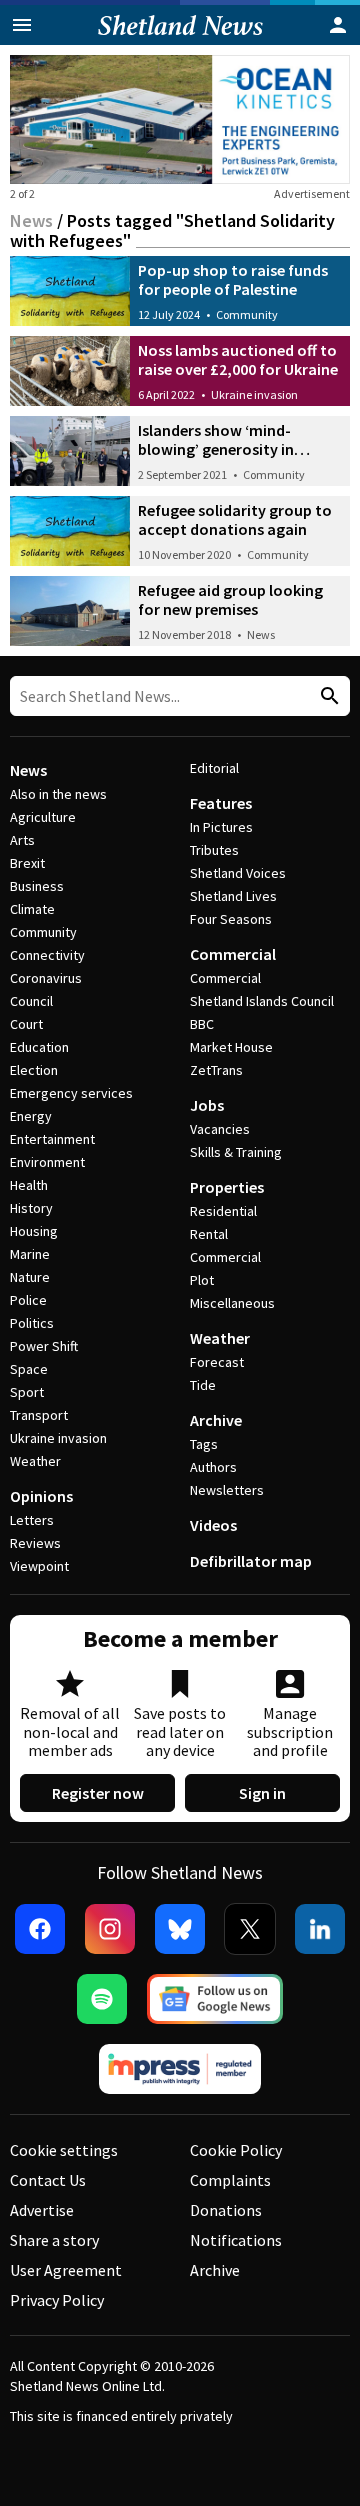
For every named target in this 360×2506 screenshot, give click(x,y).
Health (29, 1185)
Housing (34, 1231)
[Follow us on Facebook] (40, 1929)
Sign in (262, 1793)
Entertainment (52, 1139)
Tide (203, 1385)
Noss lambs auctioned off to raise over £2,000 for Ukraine (238, 359)
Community (247, 314)
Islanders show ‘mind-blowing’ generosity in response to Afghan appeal (232, 449)
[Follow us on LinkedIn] (320, 1929)
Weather (35, 1461)
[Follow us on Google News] (215, 1999)
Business (37, 886)
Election (34, 1070)
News (31, 220)
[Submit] (327, 696)
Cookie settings (64, 2150)
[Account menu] (338, 25)
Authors (213, 1467)
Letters (32, 1520)
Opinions (41, 1496)
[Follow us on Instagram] (110, 1929)
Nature (30, 1277)
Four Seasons (231, 919)
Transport (39, 1415)
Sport (27, 1392)
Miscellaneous (232, 1303)
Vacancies (220, 1129)
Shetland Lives (233, 896)
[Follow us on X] (250, 1929)
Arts (22, 840)
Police (28, 1300)
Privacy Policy (57, 2300)
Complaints (230, 2180)
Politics (32, 1323)
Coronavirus (46, 978)
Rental (209, 1234)
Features (221, 803)
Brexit (27, 863)
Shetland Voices (238, 873)
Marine (30, 1254)
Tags (204, 1444)
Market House (231, 1047)
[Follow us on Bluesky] (180, 1929)
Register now (98, 1793)
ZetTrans (216, 1070)
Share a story (54, 2240)
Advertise (42, 2210)
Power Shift (44, 1346)
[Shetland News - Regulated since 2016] (180, 2069)
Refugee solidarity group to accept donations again (235, 519)
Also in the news (58, 794)
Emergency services (71, 1093)
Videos (213, 1525)
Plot (202, 1280)
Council (31, 1001)
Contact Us (48, 2180)
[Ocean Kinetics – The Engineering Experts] (180, 119)
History (31, 1208)
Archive (216, 1420)
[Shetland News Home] (180, 39)
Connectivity (47, 955)
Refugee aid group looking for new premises (230, 599)
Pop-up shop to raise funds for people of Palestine (233, 279)
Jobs (207, 1105)
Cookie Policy (236, 2150)
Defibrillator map (251, 1561)
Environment (47, 1162)
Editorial (214, 768)
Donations (226, 2210)
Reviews (35, 1543)
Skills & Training (236, 1152)
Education (39, 1047)
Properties (227, 1187)
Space (29, 1369)
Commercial (233, 954)
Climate (32, 909)
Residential (223, 1211)
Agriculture (43, 817)
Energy (31, 1116)
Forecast (217, 1362)
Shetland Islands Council (262, 1001)
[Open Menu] (22, 25)
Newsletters (227, 1490)
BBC (202, 1024)
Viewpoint (39, 1566)
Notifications (236, 2240)
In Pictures (221, 827)
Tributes (214, 850)
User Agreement (66, 2270)
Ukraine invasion (254, 394)
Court (26, 1024)
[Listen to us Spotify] (102, 1999)
